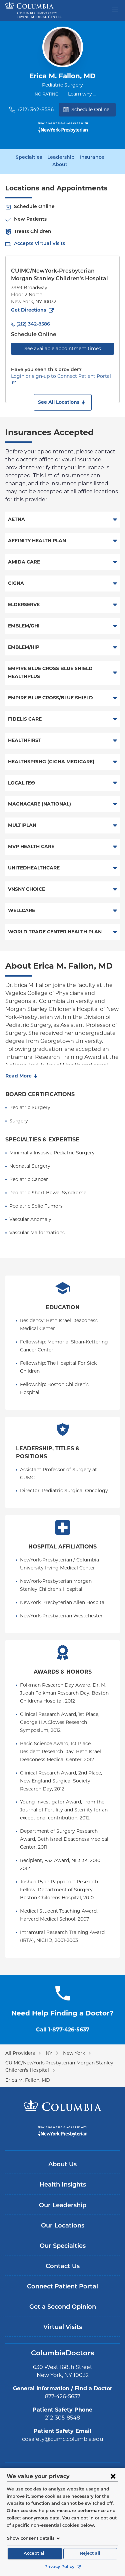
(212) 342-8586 (36, 109)
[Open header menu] (115, 9)
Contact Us (63, 2267)
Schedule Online (90, 110)
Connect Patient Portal (62, 2287)
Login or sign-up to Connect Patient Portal (61, 376)
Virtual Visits (63, 2328)
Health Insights (63, 2185)
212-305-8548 (62, 2418)
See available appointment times (63, 349)
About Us (62, 2165)
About (60, 165)
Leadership (61, 158)
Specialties (29, 158)
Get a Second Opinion (63, 2307)
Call (63, 2030)
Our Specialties (63, 2246)
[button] (63, 402)
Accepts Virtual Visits (39, 244)
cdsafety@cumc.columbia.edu (63, 2439)
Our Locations (63, 2226)
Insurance (92, 158)
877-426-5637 (63, 2396)
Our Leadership (63, 2206)
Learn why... (82, 94)
